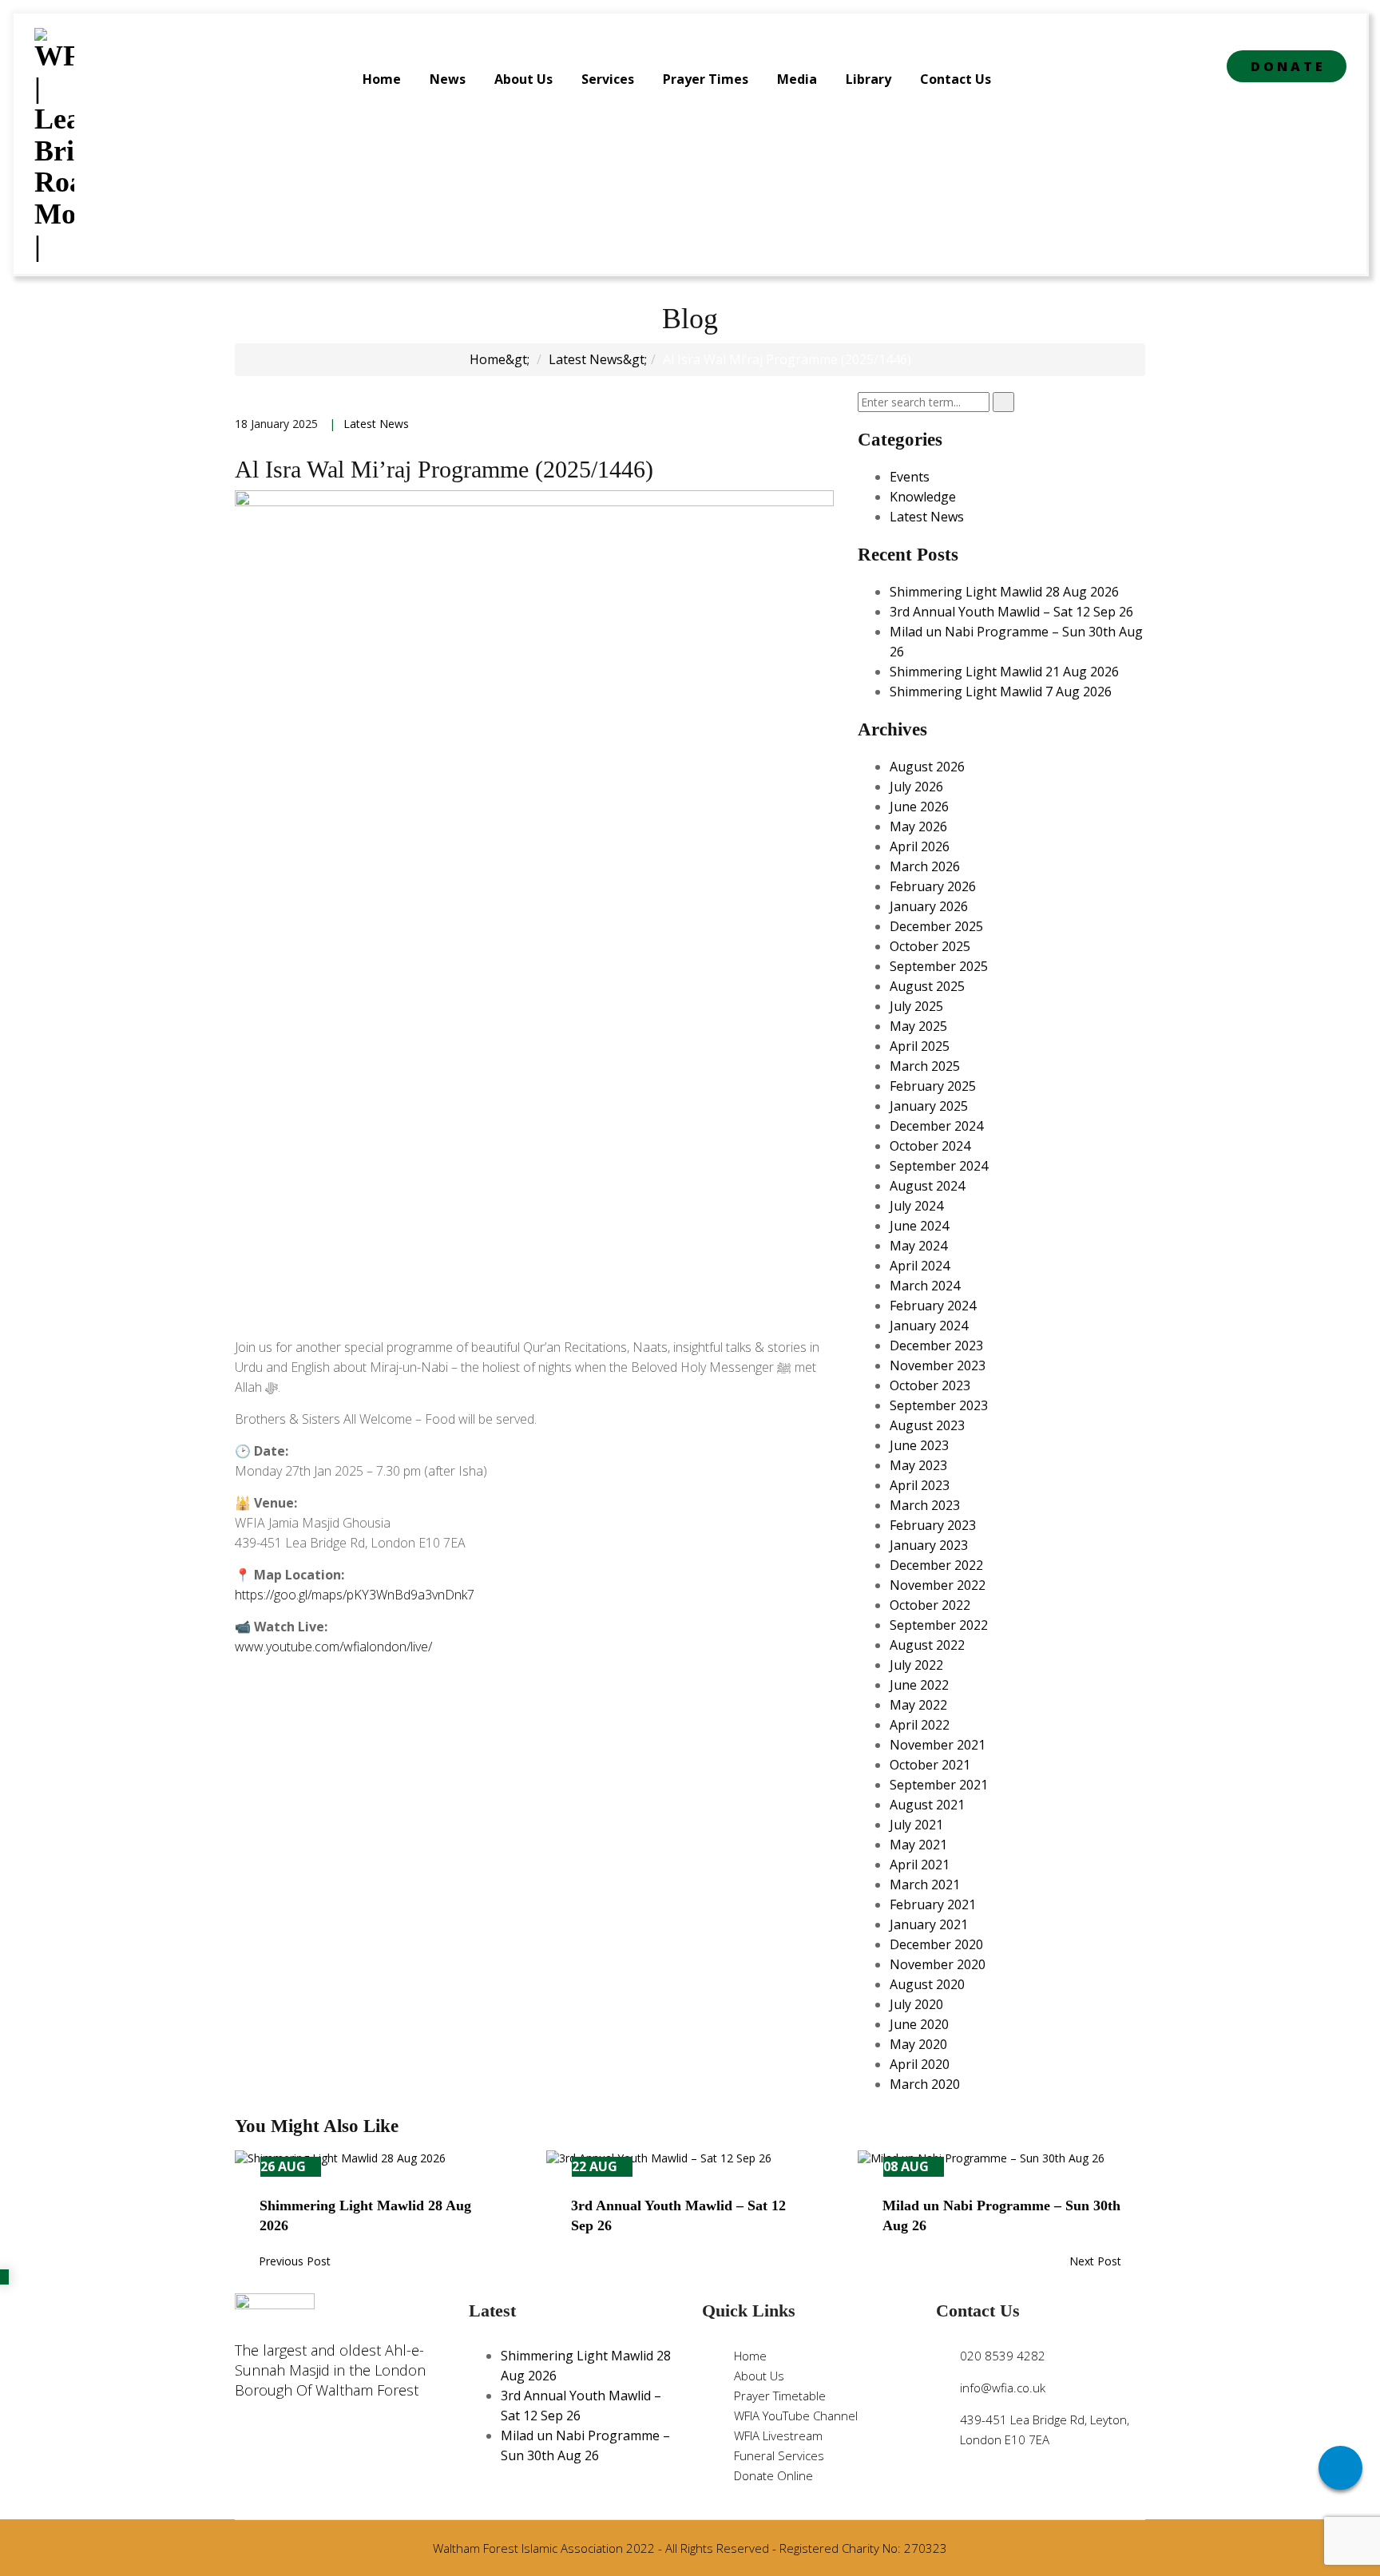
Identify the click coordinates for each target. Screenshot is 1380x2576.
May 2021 (918, 1845)
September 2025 (939, 966)
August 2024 (927, 1186)
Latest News (586, 359)
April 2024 (920, 1266)
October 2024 (930, 1146)
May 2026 (918, 826)
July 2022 (916, 1665)
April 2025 (920, 1046)
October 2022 (930, 1605)
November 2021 (938, 1745)
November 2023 (938, 1365)
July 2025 (916, 1006)
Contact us (956, 79)
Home (382, 79)
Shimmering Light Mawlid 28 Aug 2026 (1004, 592)
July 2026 (916, 787)
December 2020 (936, 1944)
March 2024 (925, 1286)
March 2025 (925, 1066)
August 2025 (927, 986)
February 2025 (933, 1086)
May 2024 (918, 1246)
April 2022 (920, 1725)
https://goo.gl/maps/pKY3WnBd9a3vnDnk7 (355, 1595)
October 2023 (930, 1385)
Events (910, 477)
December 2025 (936, 926)
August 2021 (927, 1805)
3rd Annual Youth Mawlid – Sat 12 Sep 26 (1011, 612)
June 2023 (919, 1445)
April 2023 (920, 1485)
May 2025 (918, 1026)
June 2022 (919, 1685)
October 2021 (930, 1765)
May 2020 (918, 2044)
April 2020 (920, 2064)
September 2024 (939, 1166)
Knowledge (923, 497)
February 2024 (933, 1306)
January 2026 (929, 906)
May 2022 (918, 1705)
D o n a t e (1287, 66)
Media (797, 79)
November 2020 (938, 1964)
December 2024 (936, 1126)
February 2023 (933, 1525)
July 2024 (916, 1206)
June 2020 (919, 2024)
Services (608, 79)
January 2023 (929, 1545)
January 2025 (929, 1106)
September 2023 (939, 1405)
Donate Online (773, 2475)
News (448, 79)
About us (523, 79)
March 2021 (925, 1884)
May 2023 (918, 1465)
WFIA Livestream (778, 2435)
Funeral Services (779, 2455)
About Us (759, 2376)
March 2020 (925, 2084)
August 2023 (927, 1425)
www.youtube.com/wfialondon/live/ (333, 1647)
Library (868, 79)
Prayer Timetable (780, 2396)
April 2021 (920, 1865)
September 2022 (939, 1625)
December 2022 (936, 1565)
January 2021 (929, 1924)
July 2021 (916, 1825)
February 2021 (933, 1904)
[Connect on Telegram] (1340, 2468)
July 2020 (916, 2004)
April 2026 (920, 846)
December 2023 (936, 1345)
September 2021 (939, 1785)
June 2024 (919, 1226)
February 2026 (933, 886)
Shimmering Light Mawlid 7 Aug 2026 (1001, 692)
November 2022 (938, 1585)
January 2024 (929, 1326)
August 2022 (927, 1645)
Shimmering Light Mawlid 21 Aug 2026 (1004, 672)
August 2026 (927, 767)
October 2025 (930, 946)
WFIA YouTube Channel (796, 2415)
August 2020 (927, 1984)
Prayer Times (706, 79)
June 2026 (919, 806)
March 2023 (925, 1505)
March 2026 (925, 866)
